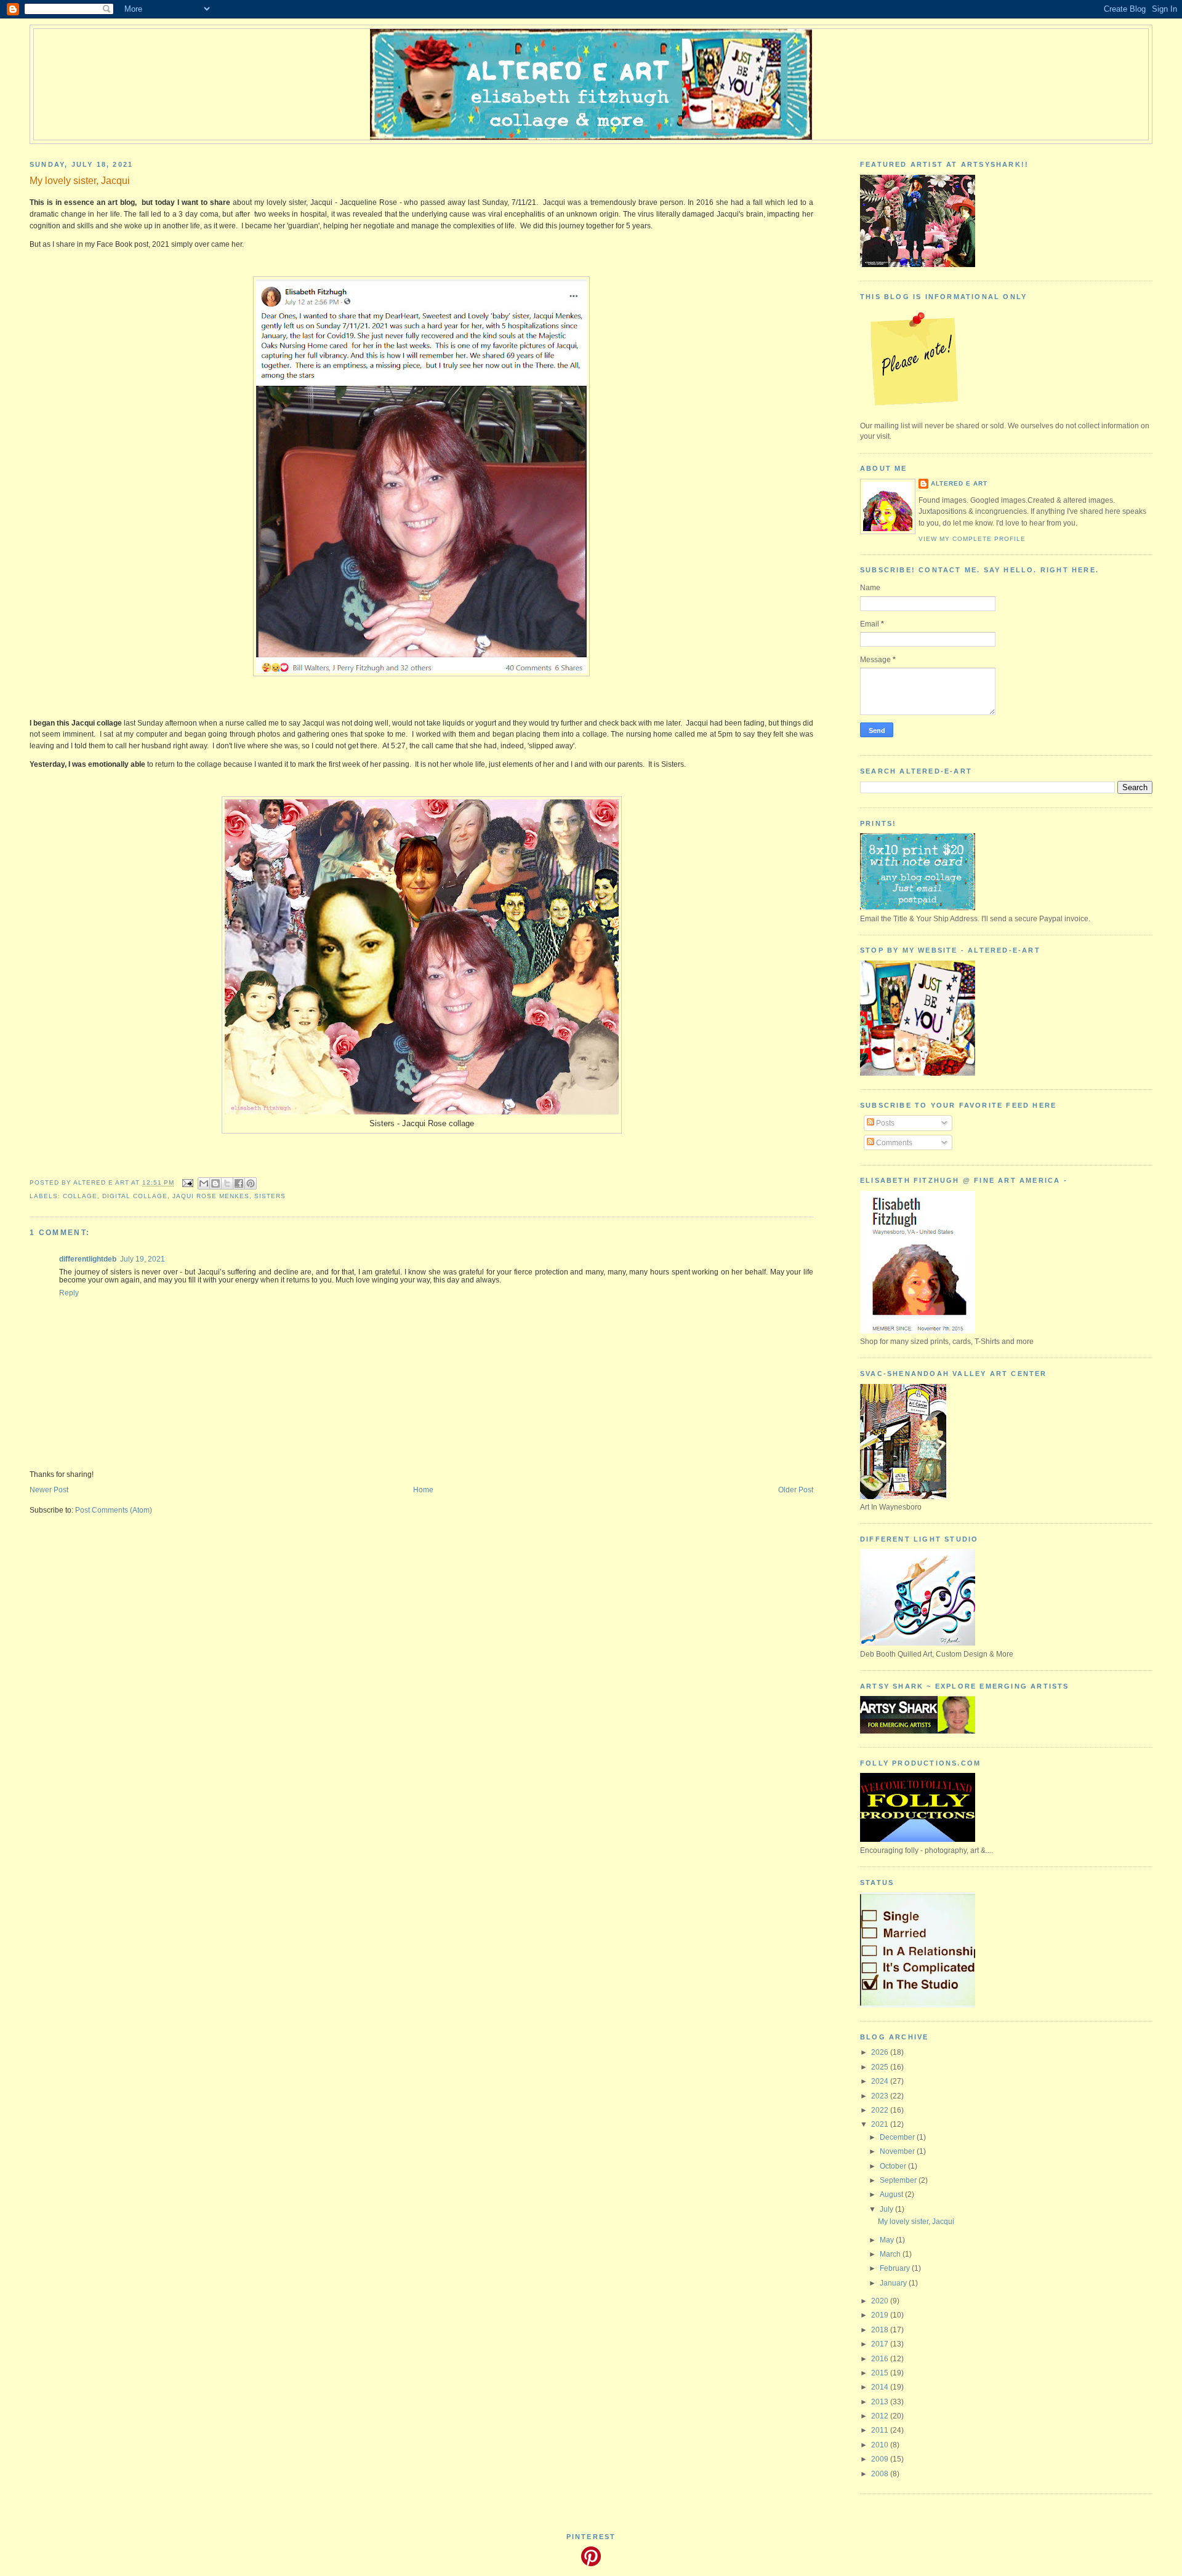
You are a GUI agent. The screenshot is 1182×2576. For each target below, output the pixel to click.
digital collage (135, 1196)
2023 (881, 2096)
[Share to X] (227, 1183)
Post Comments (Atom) (114, 1510)
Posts (884, 1123)
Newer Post (49, 1490)
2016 (881, 2358)
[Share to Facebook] (239, 1183)
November (898, 2151)
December (898, 2137)
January (894, 2283)
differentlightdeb (88, 1259)
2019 (881, 2315)
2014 (881, 2387)
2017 (881, 2344)
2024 (881, 2081)
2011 (881, 2430)
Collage (80, 1196)
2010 (881, 2445)
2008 (881, 2474)
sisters (270, 1196)
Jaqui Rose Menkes (211, 1196)
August (892, 2194)
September (899, 2180)
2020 (881, 2301)
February (896, 2268)
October (894, 2166)
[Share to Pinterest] (251, 1183)
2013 (881, 2402)
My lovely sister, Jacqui (916, 2221)
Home (423, 1490)
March (891, 2254)
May (888, 2240)
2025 (881, 2067)
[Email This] (204, 1183)
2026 (881, 2052)
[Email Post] (187, 1183)
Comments (893, 1142)
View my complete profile (972, 539)
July (887, 2209)
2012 (881, 2416)
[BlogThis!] (215, 1183)
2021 (881, 2124)
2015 (881, 2373)
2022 (881, 2110)
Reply (69, 1293)
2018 (881, 2330)
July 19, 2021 (143, 1259)
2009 (881, 2459)
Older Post (796, 1490)
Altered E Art (959, 483)
